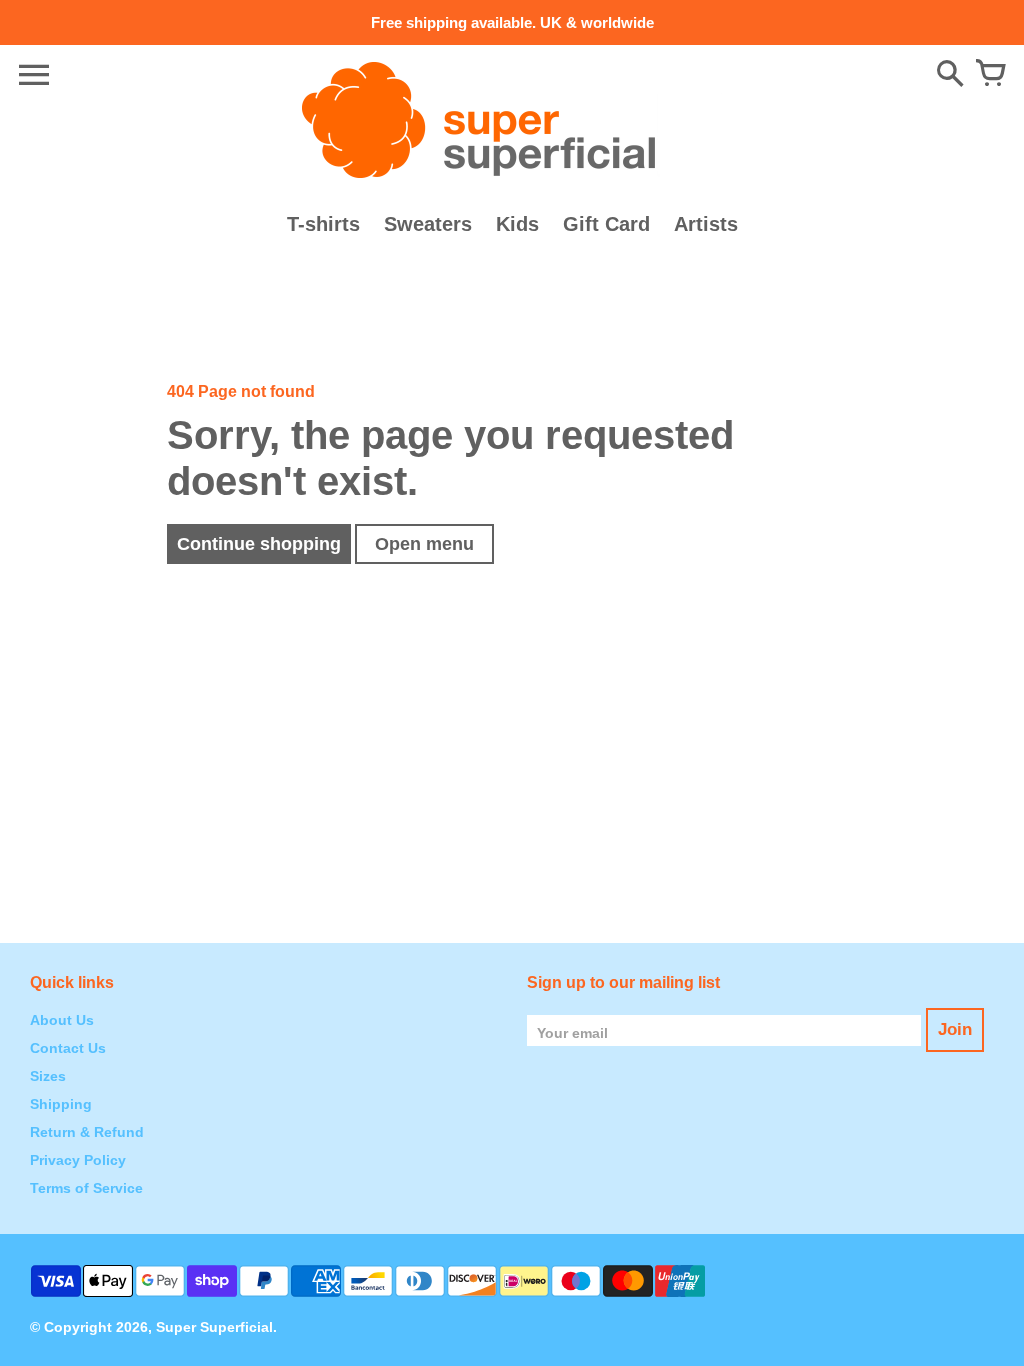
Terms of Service (86, 1188)
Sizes (48, 1076)
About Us (62, 1020)
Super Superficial (214, 1327)
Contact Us (68, 1048)
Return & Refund (87, 1132)
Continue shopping (259, 544)
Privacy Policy (78, 1160)
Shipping (61, 1104)
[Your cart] (990, 75)
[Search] (950, 75)
